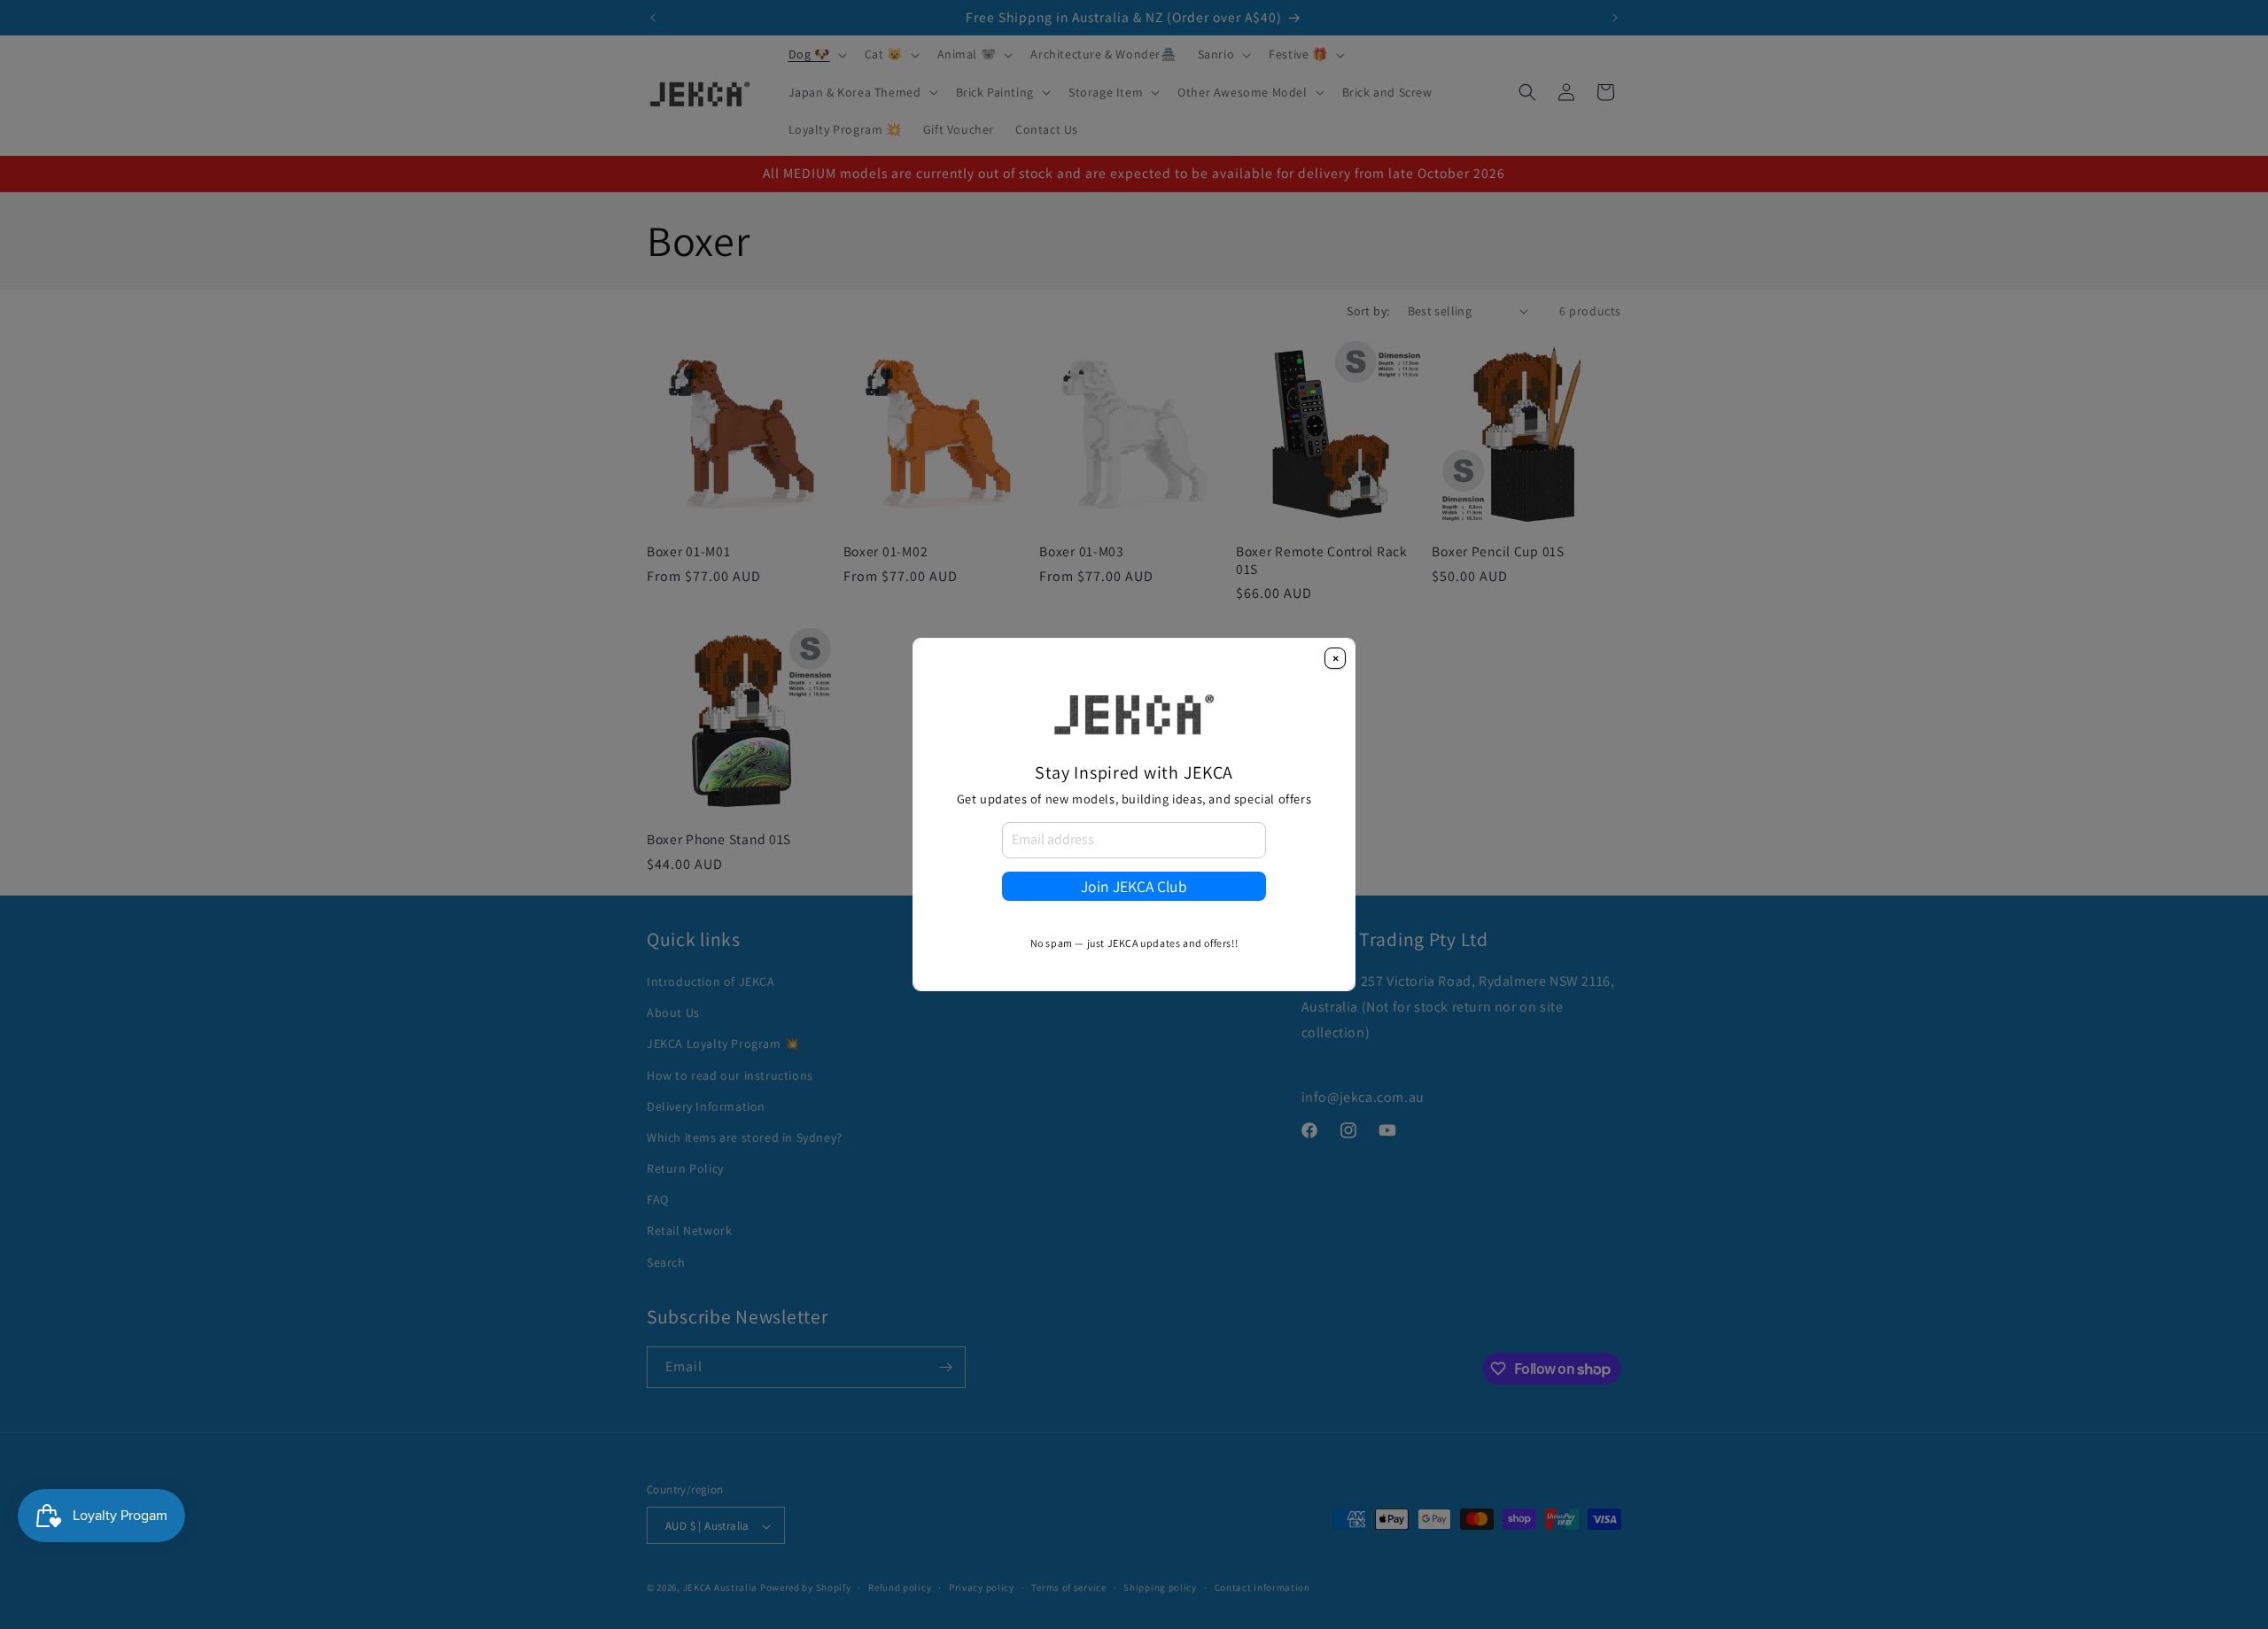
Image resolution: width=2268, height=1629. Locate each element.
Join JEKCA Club (1134, 886)
